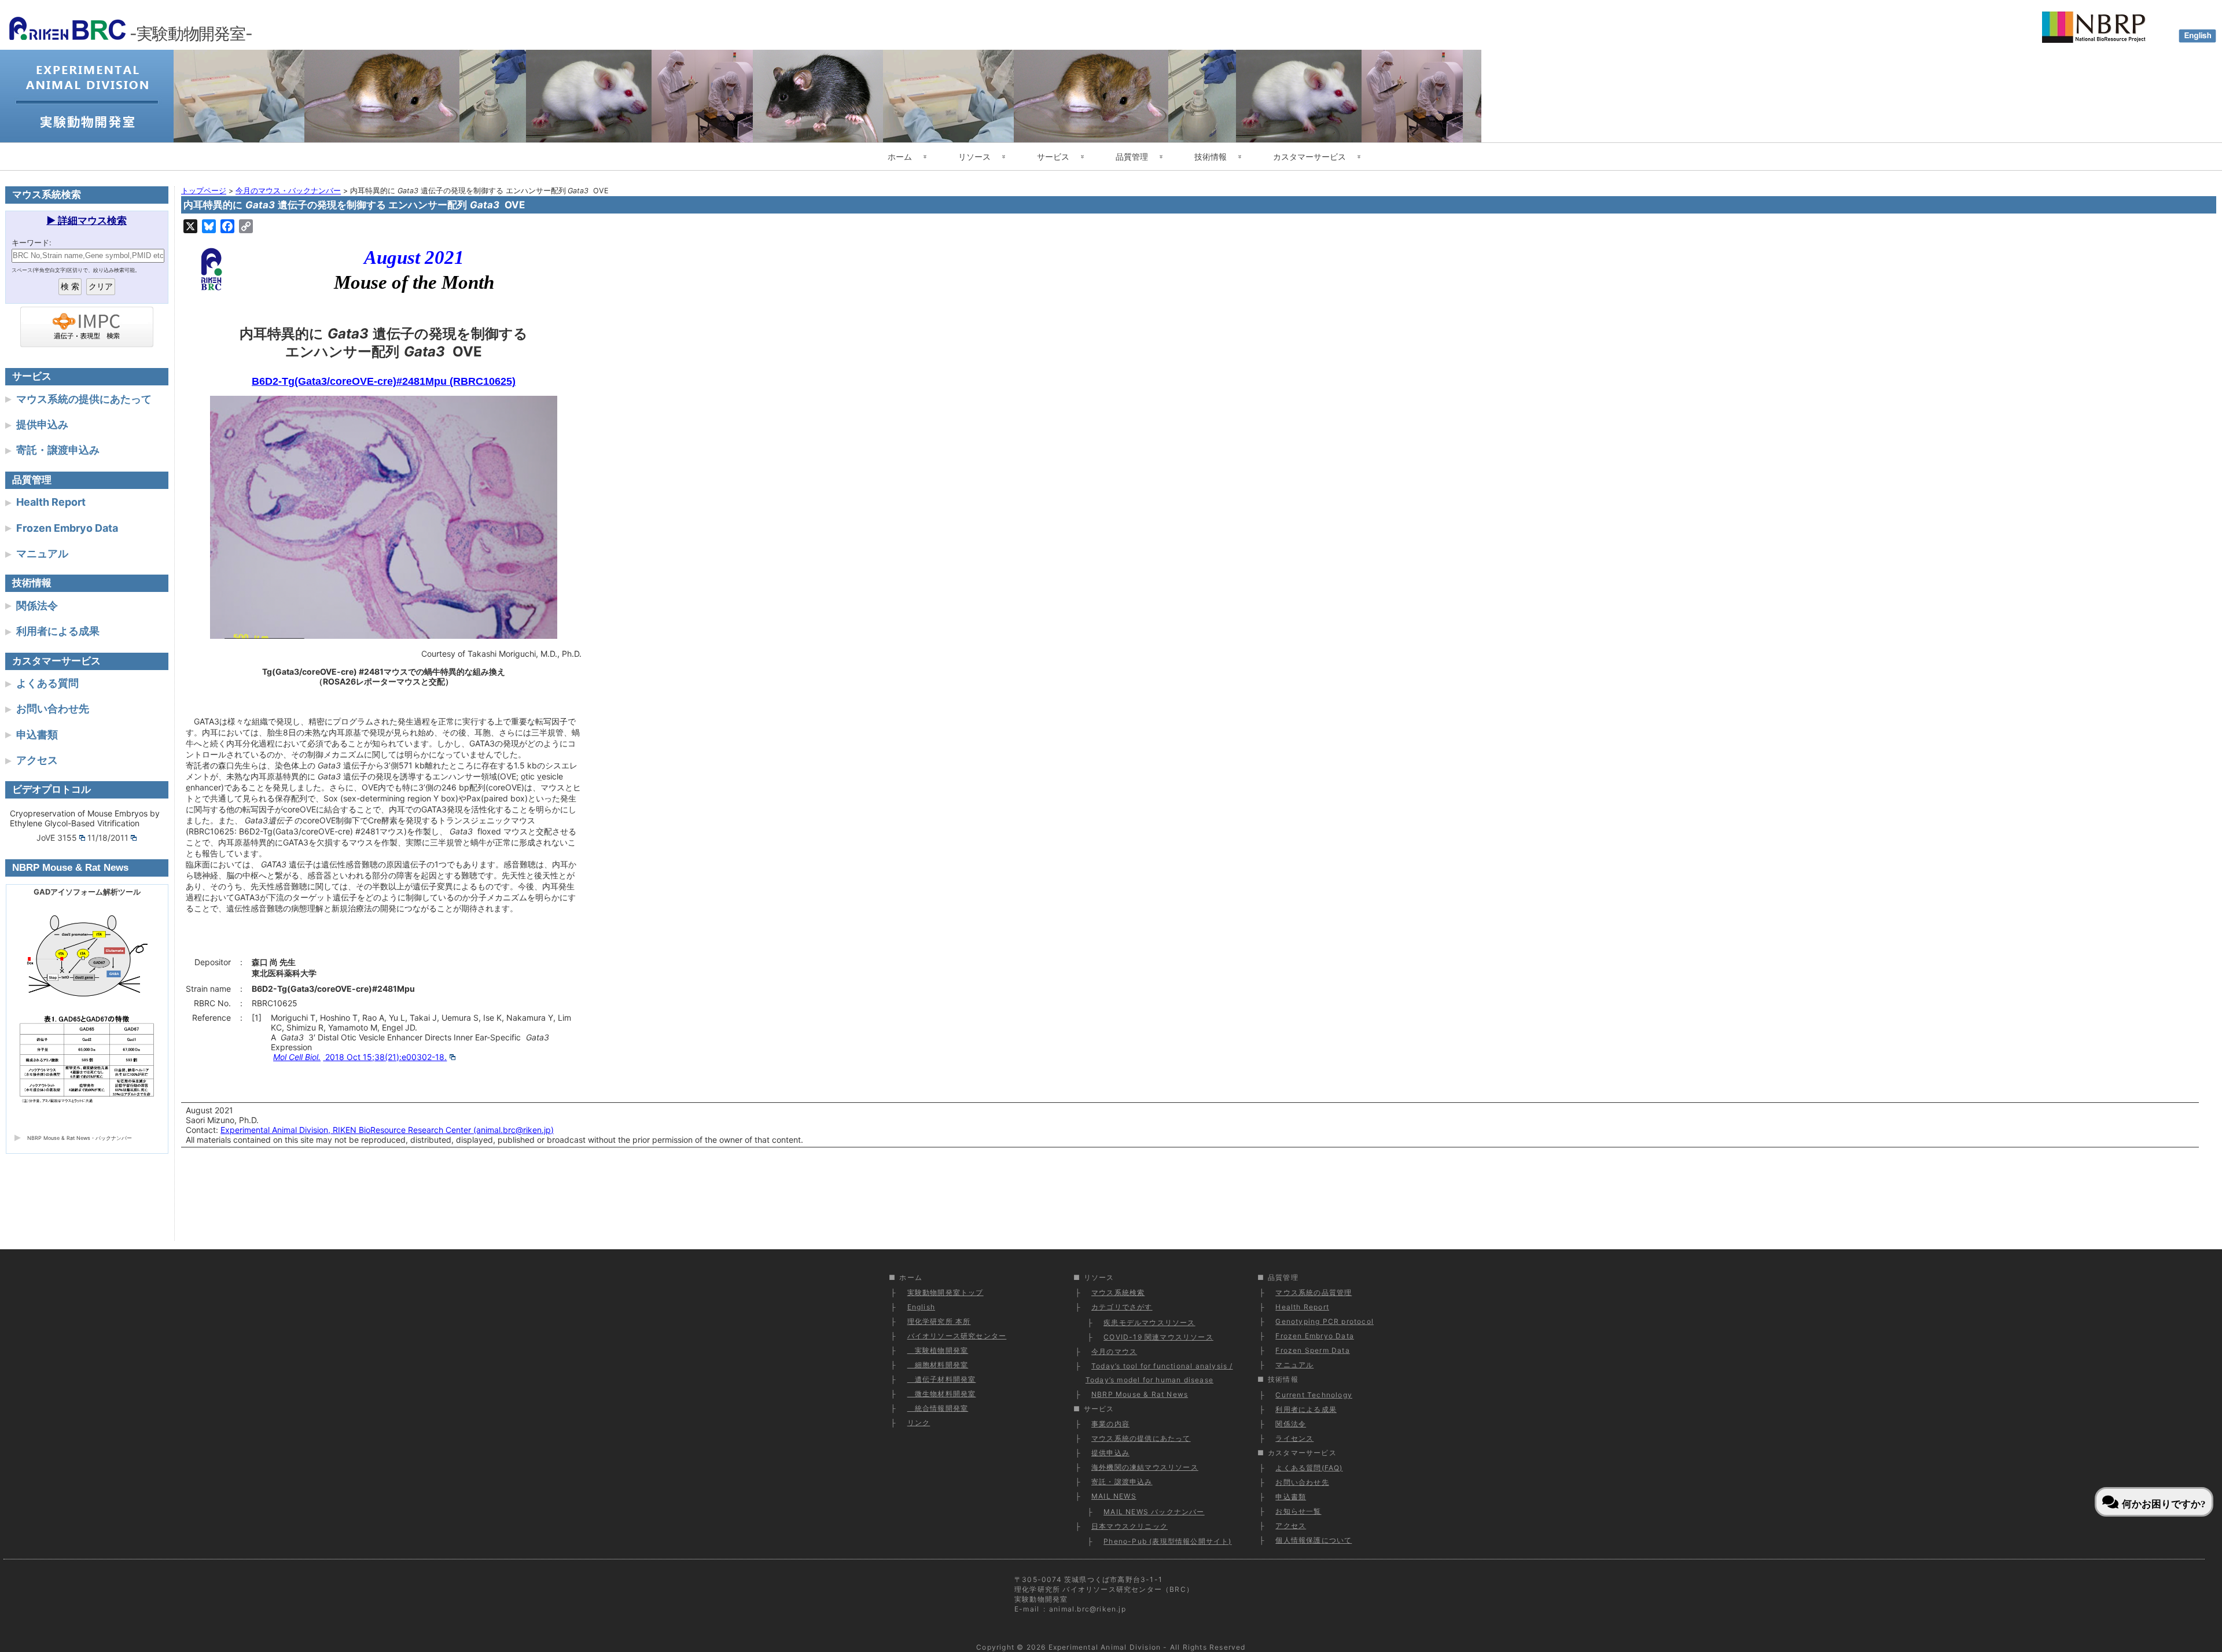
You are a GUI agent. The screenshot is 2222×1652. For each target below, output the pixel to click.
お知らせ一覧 (1298, 1511)
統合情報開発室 (938, 1408)
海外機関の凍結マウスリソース (1145, 1467)
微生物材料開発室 (942, 1394)
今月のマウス (1114, 1351)
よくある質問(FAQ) (1309, 1468)
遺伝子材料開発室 (942, 1379)
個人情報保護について (1314, 1540)
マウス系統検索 (1118, 1292)
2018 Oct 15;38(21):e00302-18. (360, 1057)
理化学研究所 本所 (939, 1321)
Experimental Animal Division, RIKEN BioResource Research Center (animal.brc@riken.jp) (387, 1130)
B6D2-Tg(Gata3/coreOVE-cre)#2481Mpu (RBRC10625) (384, 381)
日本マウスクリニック (1130, 1526)
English (921, 1307)
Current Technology (1314, 1395)
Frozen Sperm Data (1312, 1350)
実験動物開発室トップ (946, 1292)
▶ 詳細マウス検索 (87, 220)
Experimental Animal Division (1105, 1647)
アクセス (37, 760)
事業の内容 (1110, 1424)
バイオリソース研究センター (957, 1336)
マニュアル (42, 553)
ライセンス (1294, 1438)
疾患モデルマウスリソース (1149, 1322)
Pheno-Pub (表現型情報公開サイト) (1167, 1541)
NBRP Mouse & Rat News (1140, 1394)
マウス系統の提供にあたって (84, 399)
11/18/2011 (108, 838)
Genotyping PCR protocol (1325, 1321)
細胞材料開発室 (938, 1365)
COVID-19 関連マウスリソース (1158, 1337)
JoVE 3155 (57, 838)
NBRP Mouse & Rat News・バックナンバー (80, 1138)
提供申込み (42, 424)
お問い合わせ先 (53, 709)
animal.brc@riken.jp (1088, 1609)
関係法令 (37, 606)
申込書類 (37, 735)
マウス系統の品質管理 (1314, 1292)
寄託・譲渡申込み (58, 450)
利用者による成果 (58, 631)
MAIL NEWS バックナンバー (1154, 1512)
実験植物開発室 (938, 1350)
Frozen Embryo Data (67, 528)
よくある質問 (47, 683)
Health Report (51, 502)
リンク (919, 1423)
